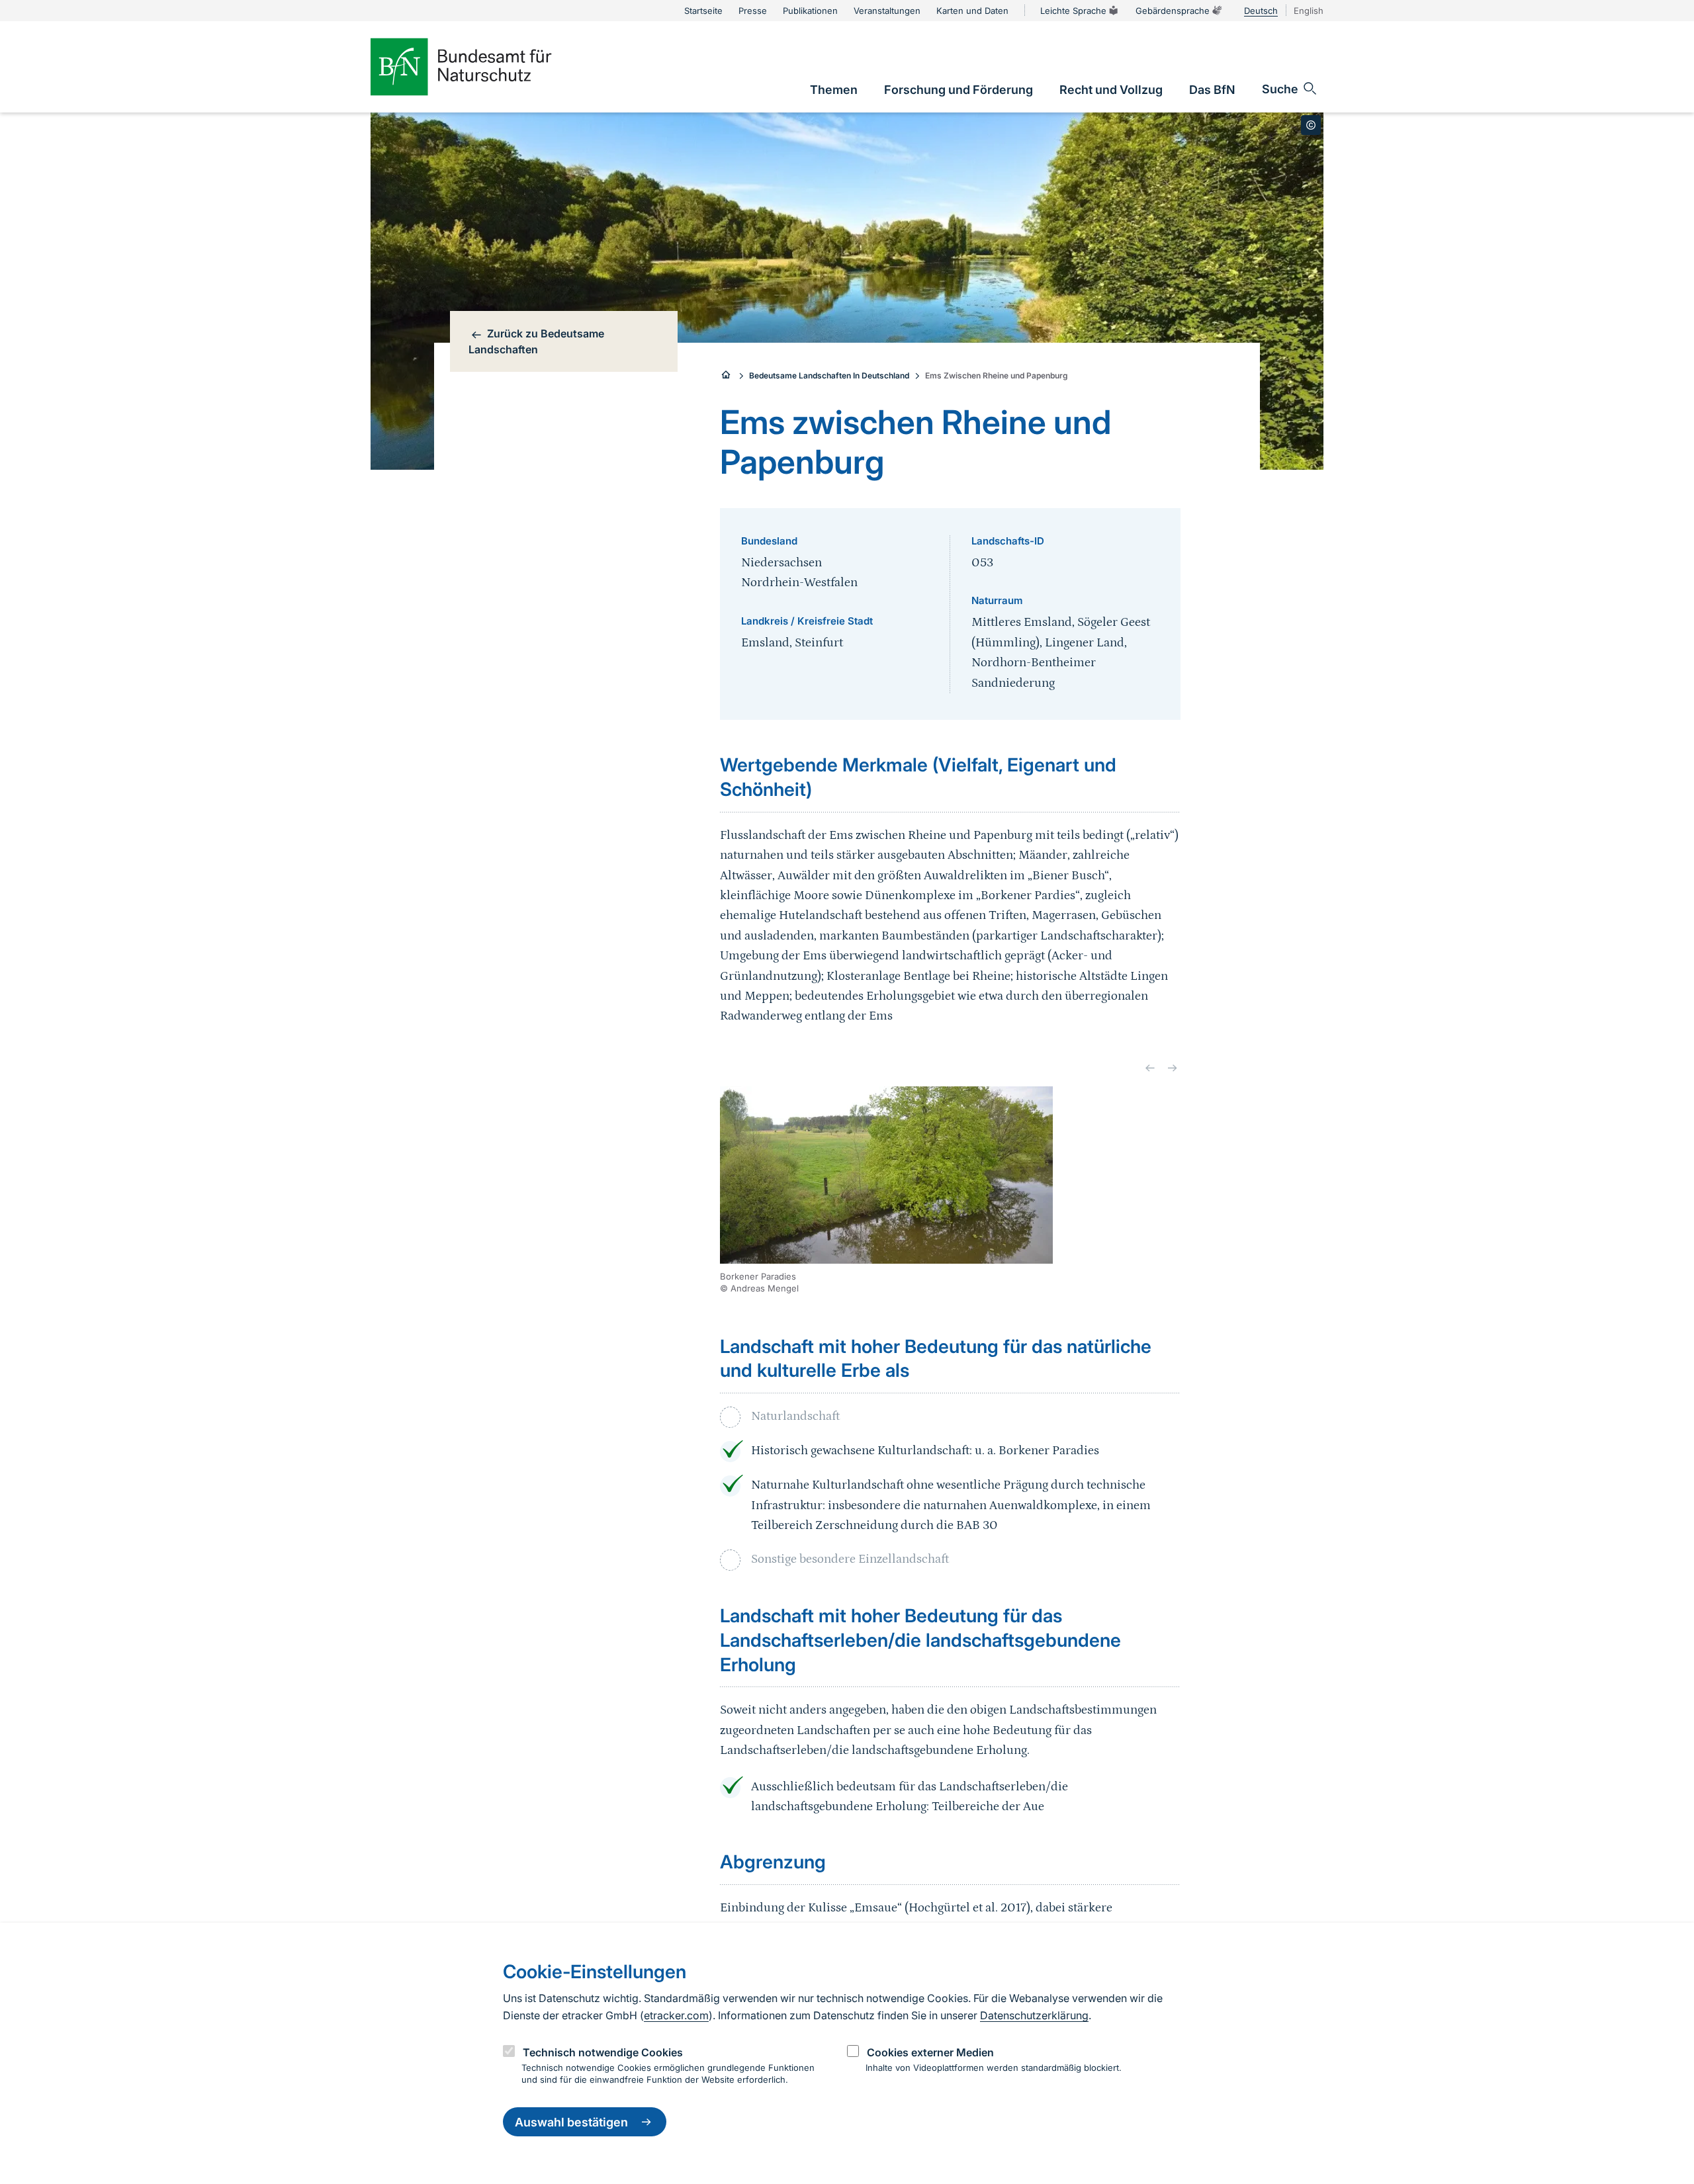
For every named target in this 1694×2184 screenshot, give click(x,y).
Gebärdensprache (1173, 11)
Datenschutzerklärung (1034, 2015)
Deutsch (1261, 11)
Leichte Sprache (1073, 11)
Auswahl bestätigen (571, 2122)
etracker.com (676, 2015)
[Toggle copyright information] (1311, 125)
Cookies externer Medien (930, 2052)
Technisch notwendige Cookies (603, 2052)
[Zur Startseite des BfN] (483, 67)
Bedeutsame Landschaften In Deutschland (829, 375)
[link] (834, 90)
